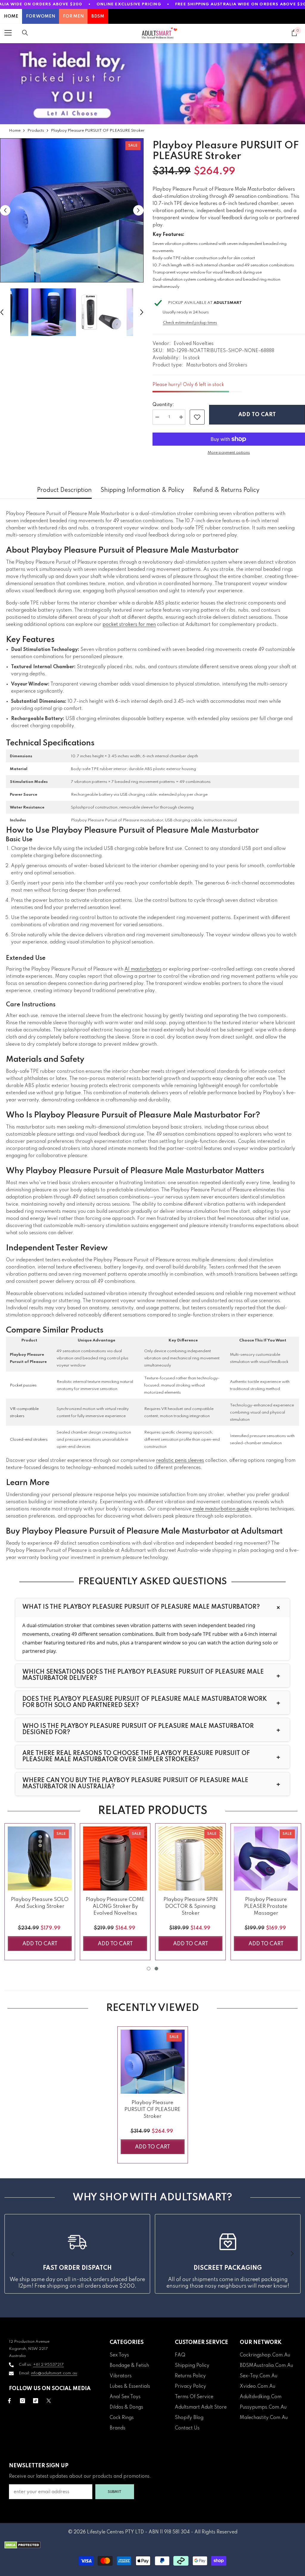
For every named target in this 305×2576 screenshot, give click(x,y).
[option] (72, 210)
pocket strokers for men (129, 625)
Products (36, 131)
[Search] (25, 33)
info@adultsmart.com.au (54, 2373)
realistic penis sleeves (180, 1461)
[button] (5, 210)
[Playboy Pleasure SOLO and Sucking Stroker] (40, 1858)
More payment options (229, 453)
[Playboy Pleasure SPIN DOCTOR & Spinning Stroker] (190, 1858)
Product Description (64, 490)
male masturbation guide (221, 1509)
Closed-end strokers (29, 1440)
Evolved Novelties (194, 344)
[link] (197, 417)
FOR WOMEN (41, 16)
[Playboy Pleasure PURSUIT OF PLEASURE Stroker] (153, 2062)
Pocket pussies (23, 1385)
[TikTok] (36, 2401)
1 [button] (149, 1969)
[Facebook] (9, 2401)
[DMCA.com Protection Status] (152, 2545)
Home (15, 131)
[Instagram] (22, 2401)
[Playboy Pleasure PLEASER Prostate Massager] (266, 1858)
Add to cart (257, 415)
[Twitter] (49, 2401)
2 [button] (156, 1969)
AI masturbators (143, 969)
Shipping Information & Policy (142, 490)
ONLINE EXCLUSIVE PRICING (129, 4)
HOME (11, 16)
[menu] (8, 33)
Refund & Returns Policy (226, 490)
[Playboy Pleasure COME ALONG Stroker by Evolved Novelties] (115, 1858)
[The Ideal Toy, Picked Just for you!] (152, 84)
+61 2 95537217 (48, 2365)
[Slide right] (292, 2254)
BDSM (98, 16)
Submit (115, 2492)
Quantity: (163, 405)
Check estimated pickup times (190, 323)
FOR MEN (73, 16)
